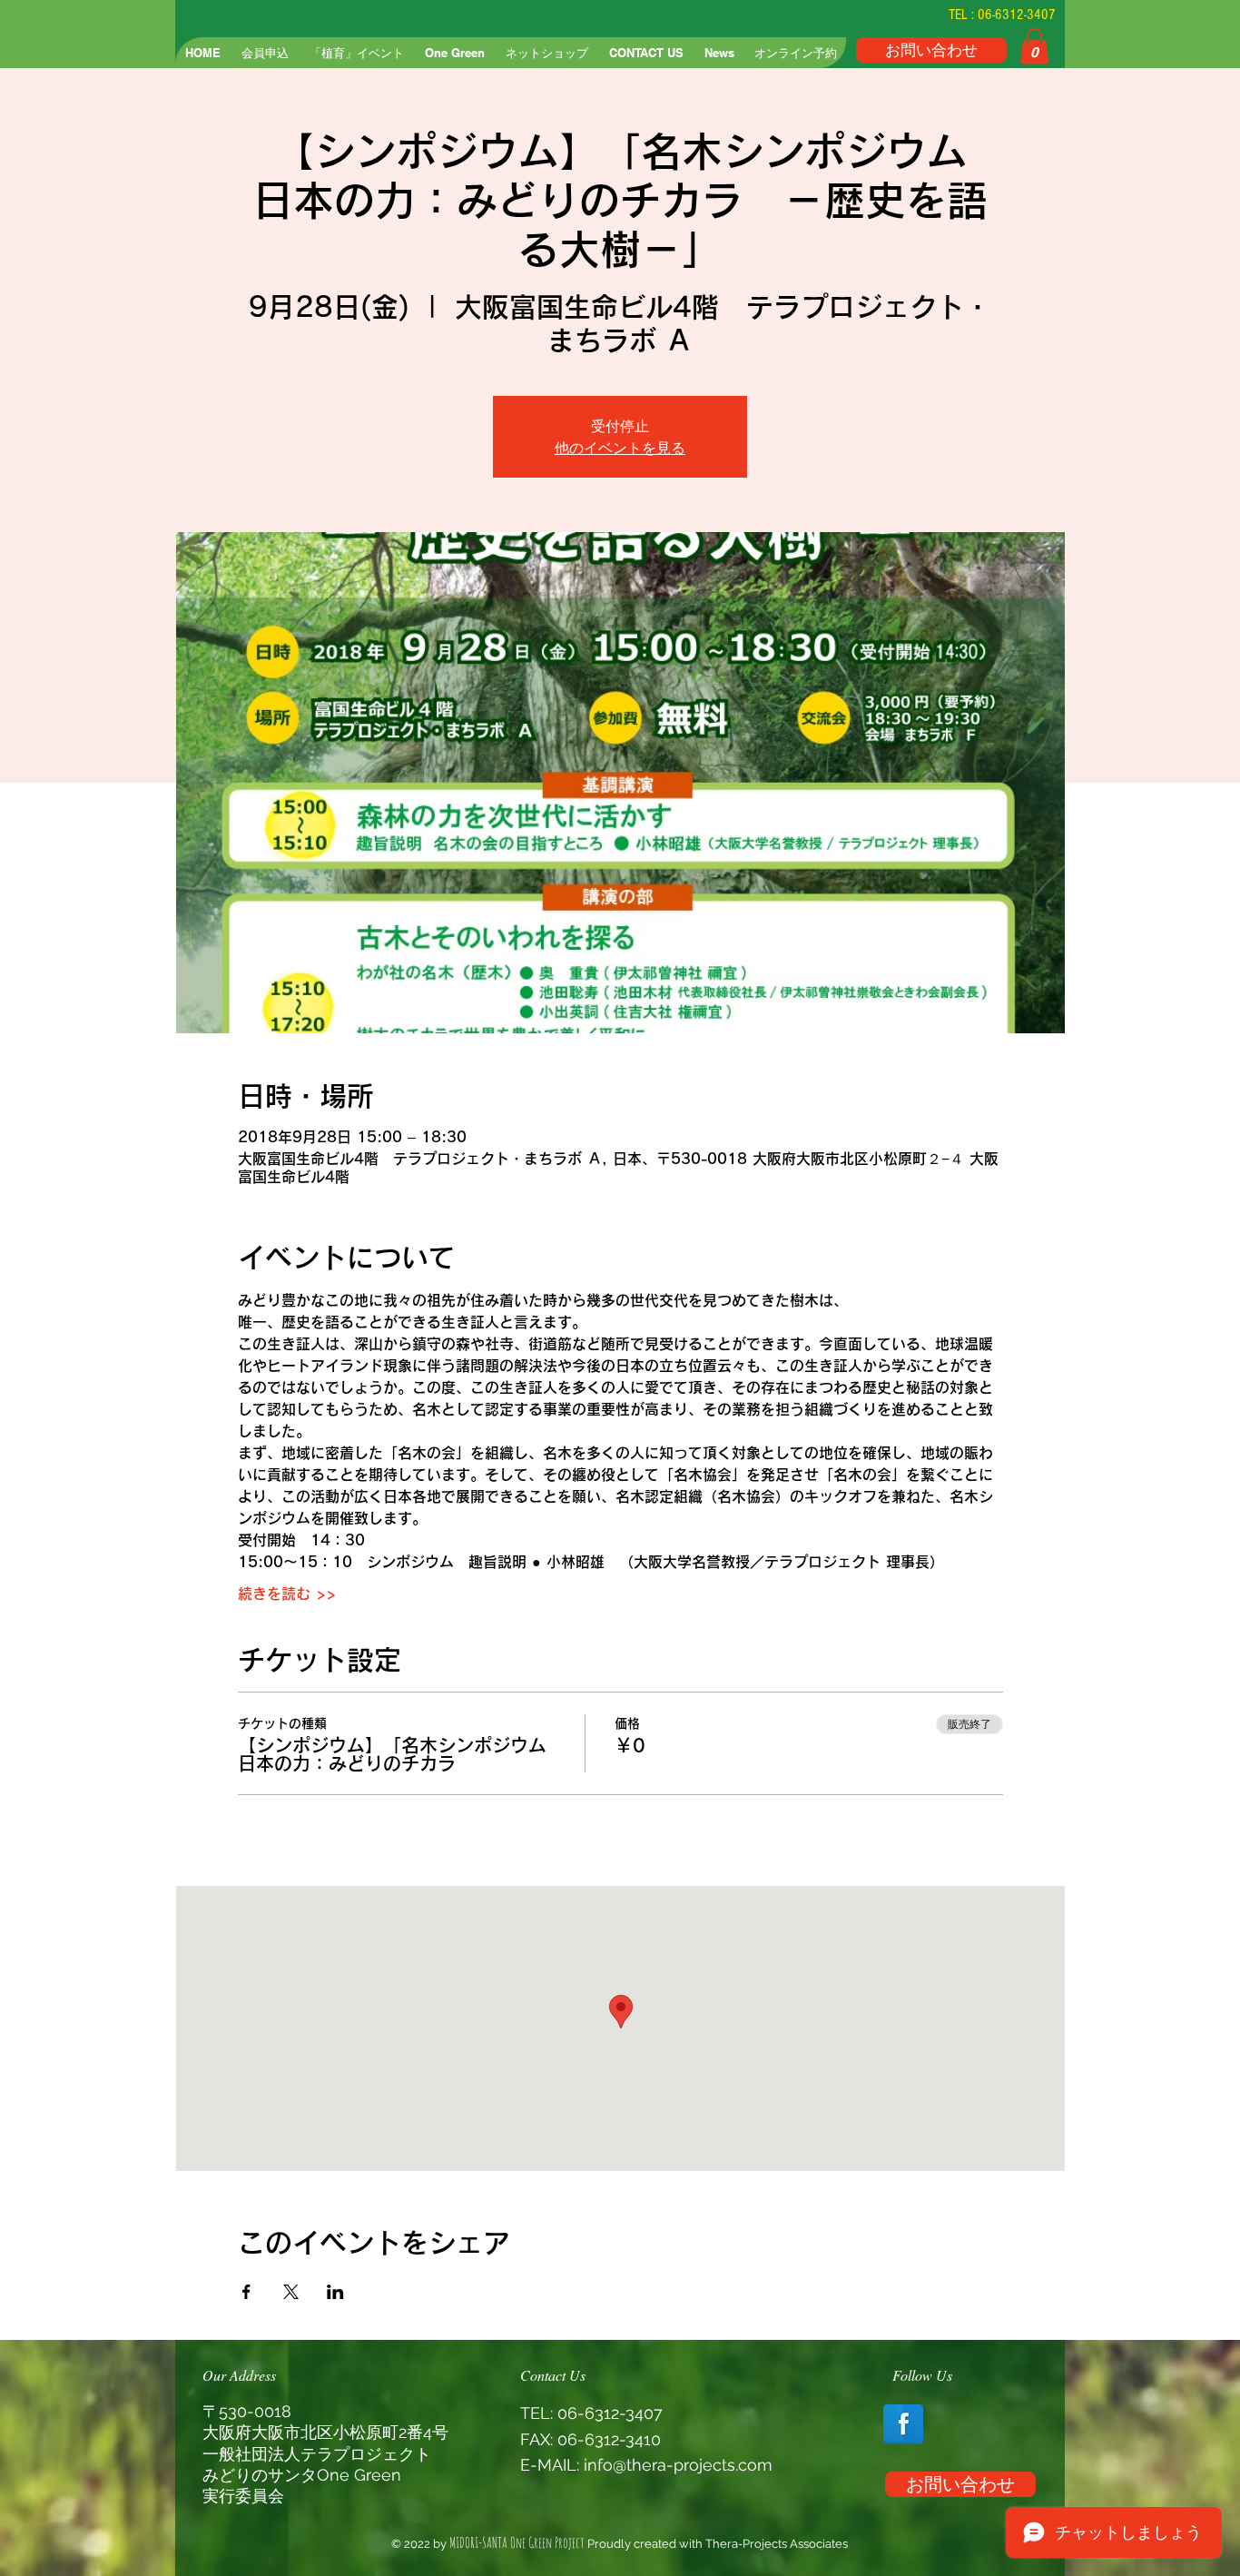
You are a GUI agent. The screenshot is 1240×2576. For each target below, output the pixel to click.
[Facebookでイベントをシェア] (246, 2292)
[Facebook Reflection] (903, 2424)
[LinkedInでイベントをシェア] (335, 2292)
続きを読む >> (287, 1594)
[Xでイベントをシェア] (291, 2292)
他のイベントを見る (620, 448)
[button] (1034, 46)
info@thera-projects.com (678, 2465)
